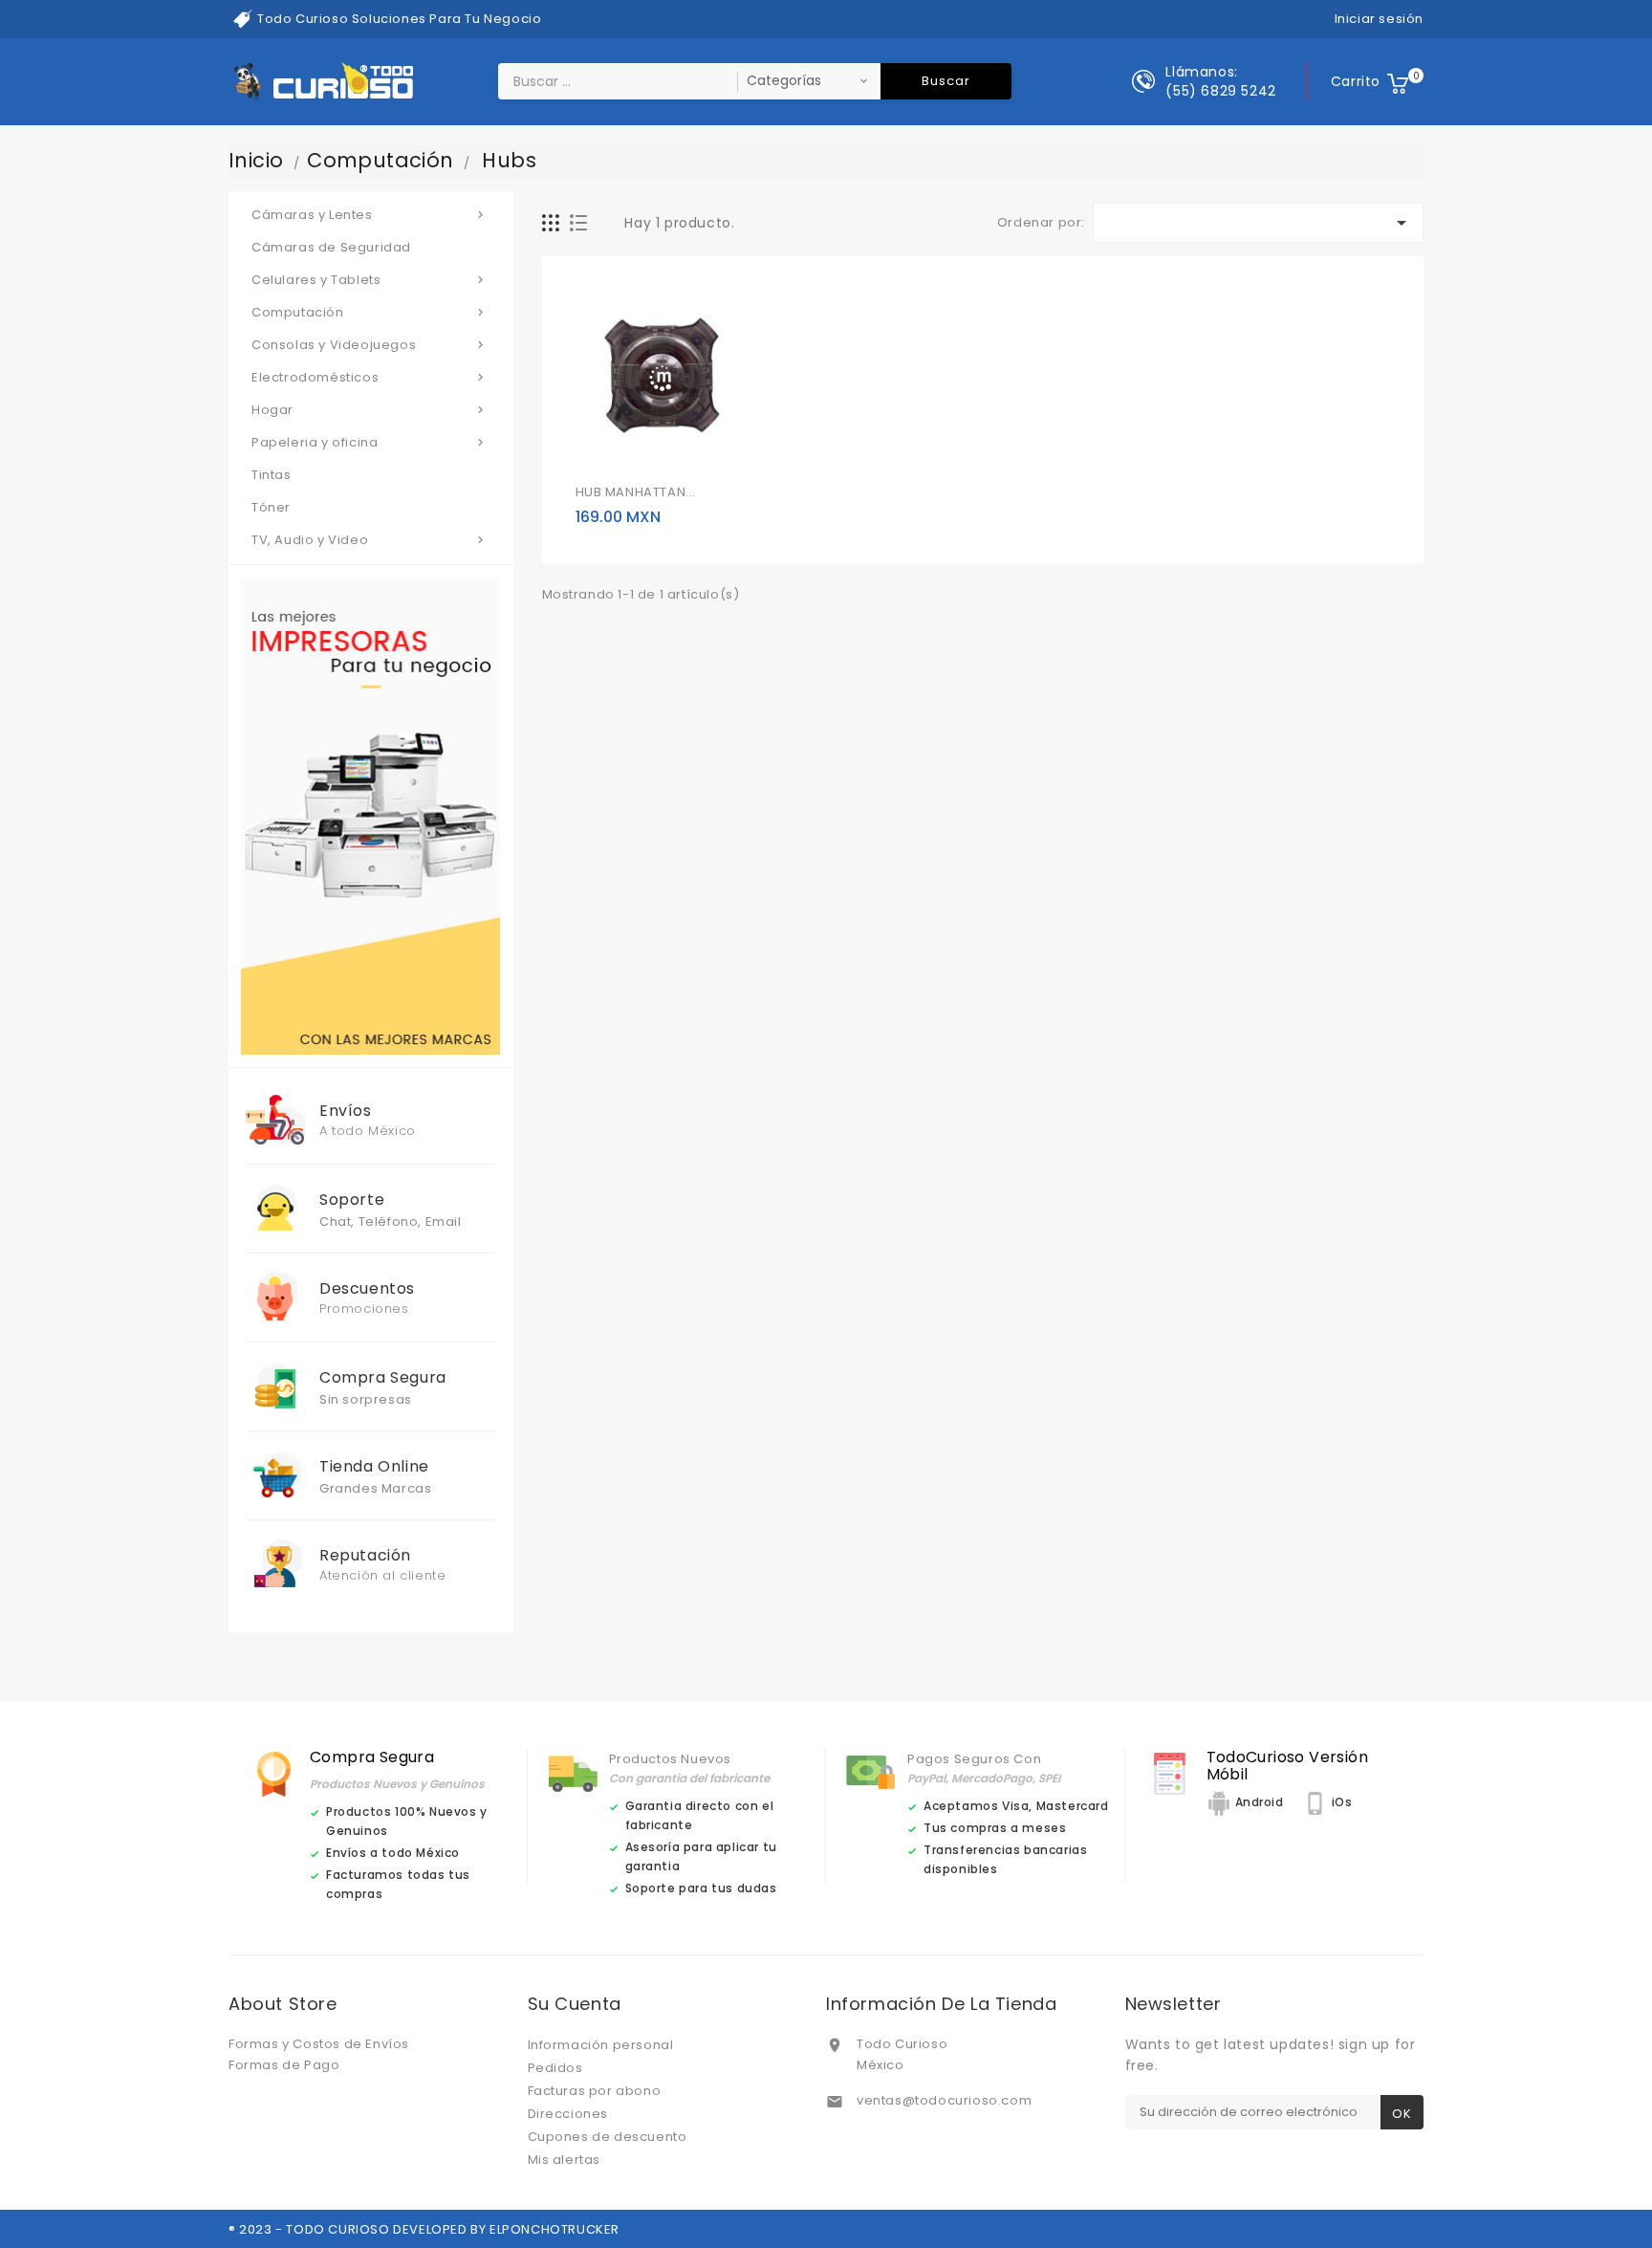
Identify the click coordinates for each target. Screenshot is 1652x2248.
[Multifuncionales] (370, 815)
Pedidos (555, 2068)
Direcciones (568, 2114)
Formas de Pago (284, 2065)
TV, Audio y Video (370, 540)
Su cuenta (575, 2004)
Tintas (272, 475)
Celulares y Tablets (370, 280)
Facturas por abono (595, 2091)
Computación (370, 312)
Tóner (271, 507)
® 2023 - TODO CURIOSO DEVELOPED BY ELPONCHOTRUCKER (424, 2229)
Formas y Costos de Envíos (319, 2044)
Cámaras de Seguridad (331, 247)
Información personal (601, 2045)
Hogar (370, 410)
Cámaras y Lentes (370, 215)
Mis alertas (565, 2160)
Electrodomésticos (370, 377)
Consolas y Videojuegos (370, 345)
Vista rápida (635, 452)
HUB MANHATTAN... (636, 492)
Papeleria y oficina (370, 442)
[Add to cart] (593, 452)
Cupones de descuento (608, 2137)
